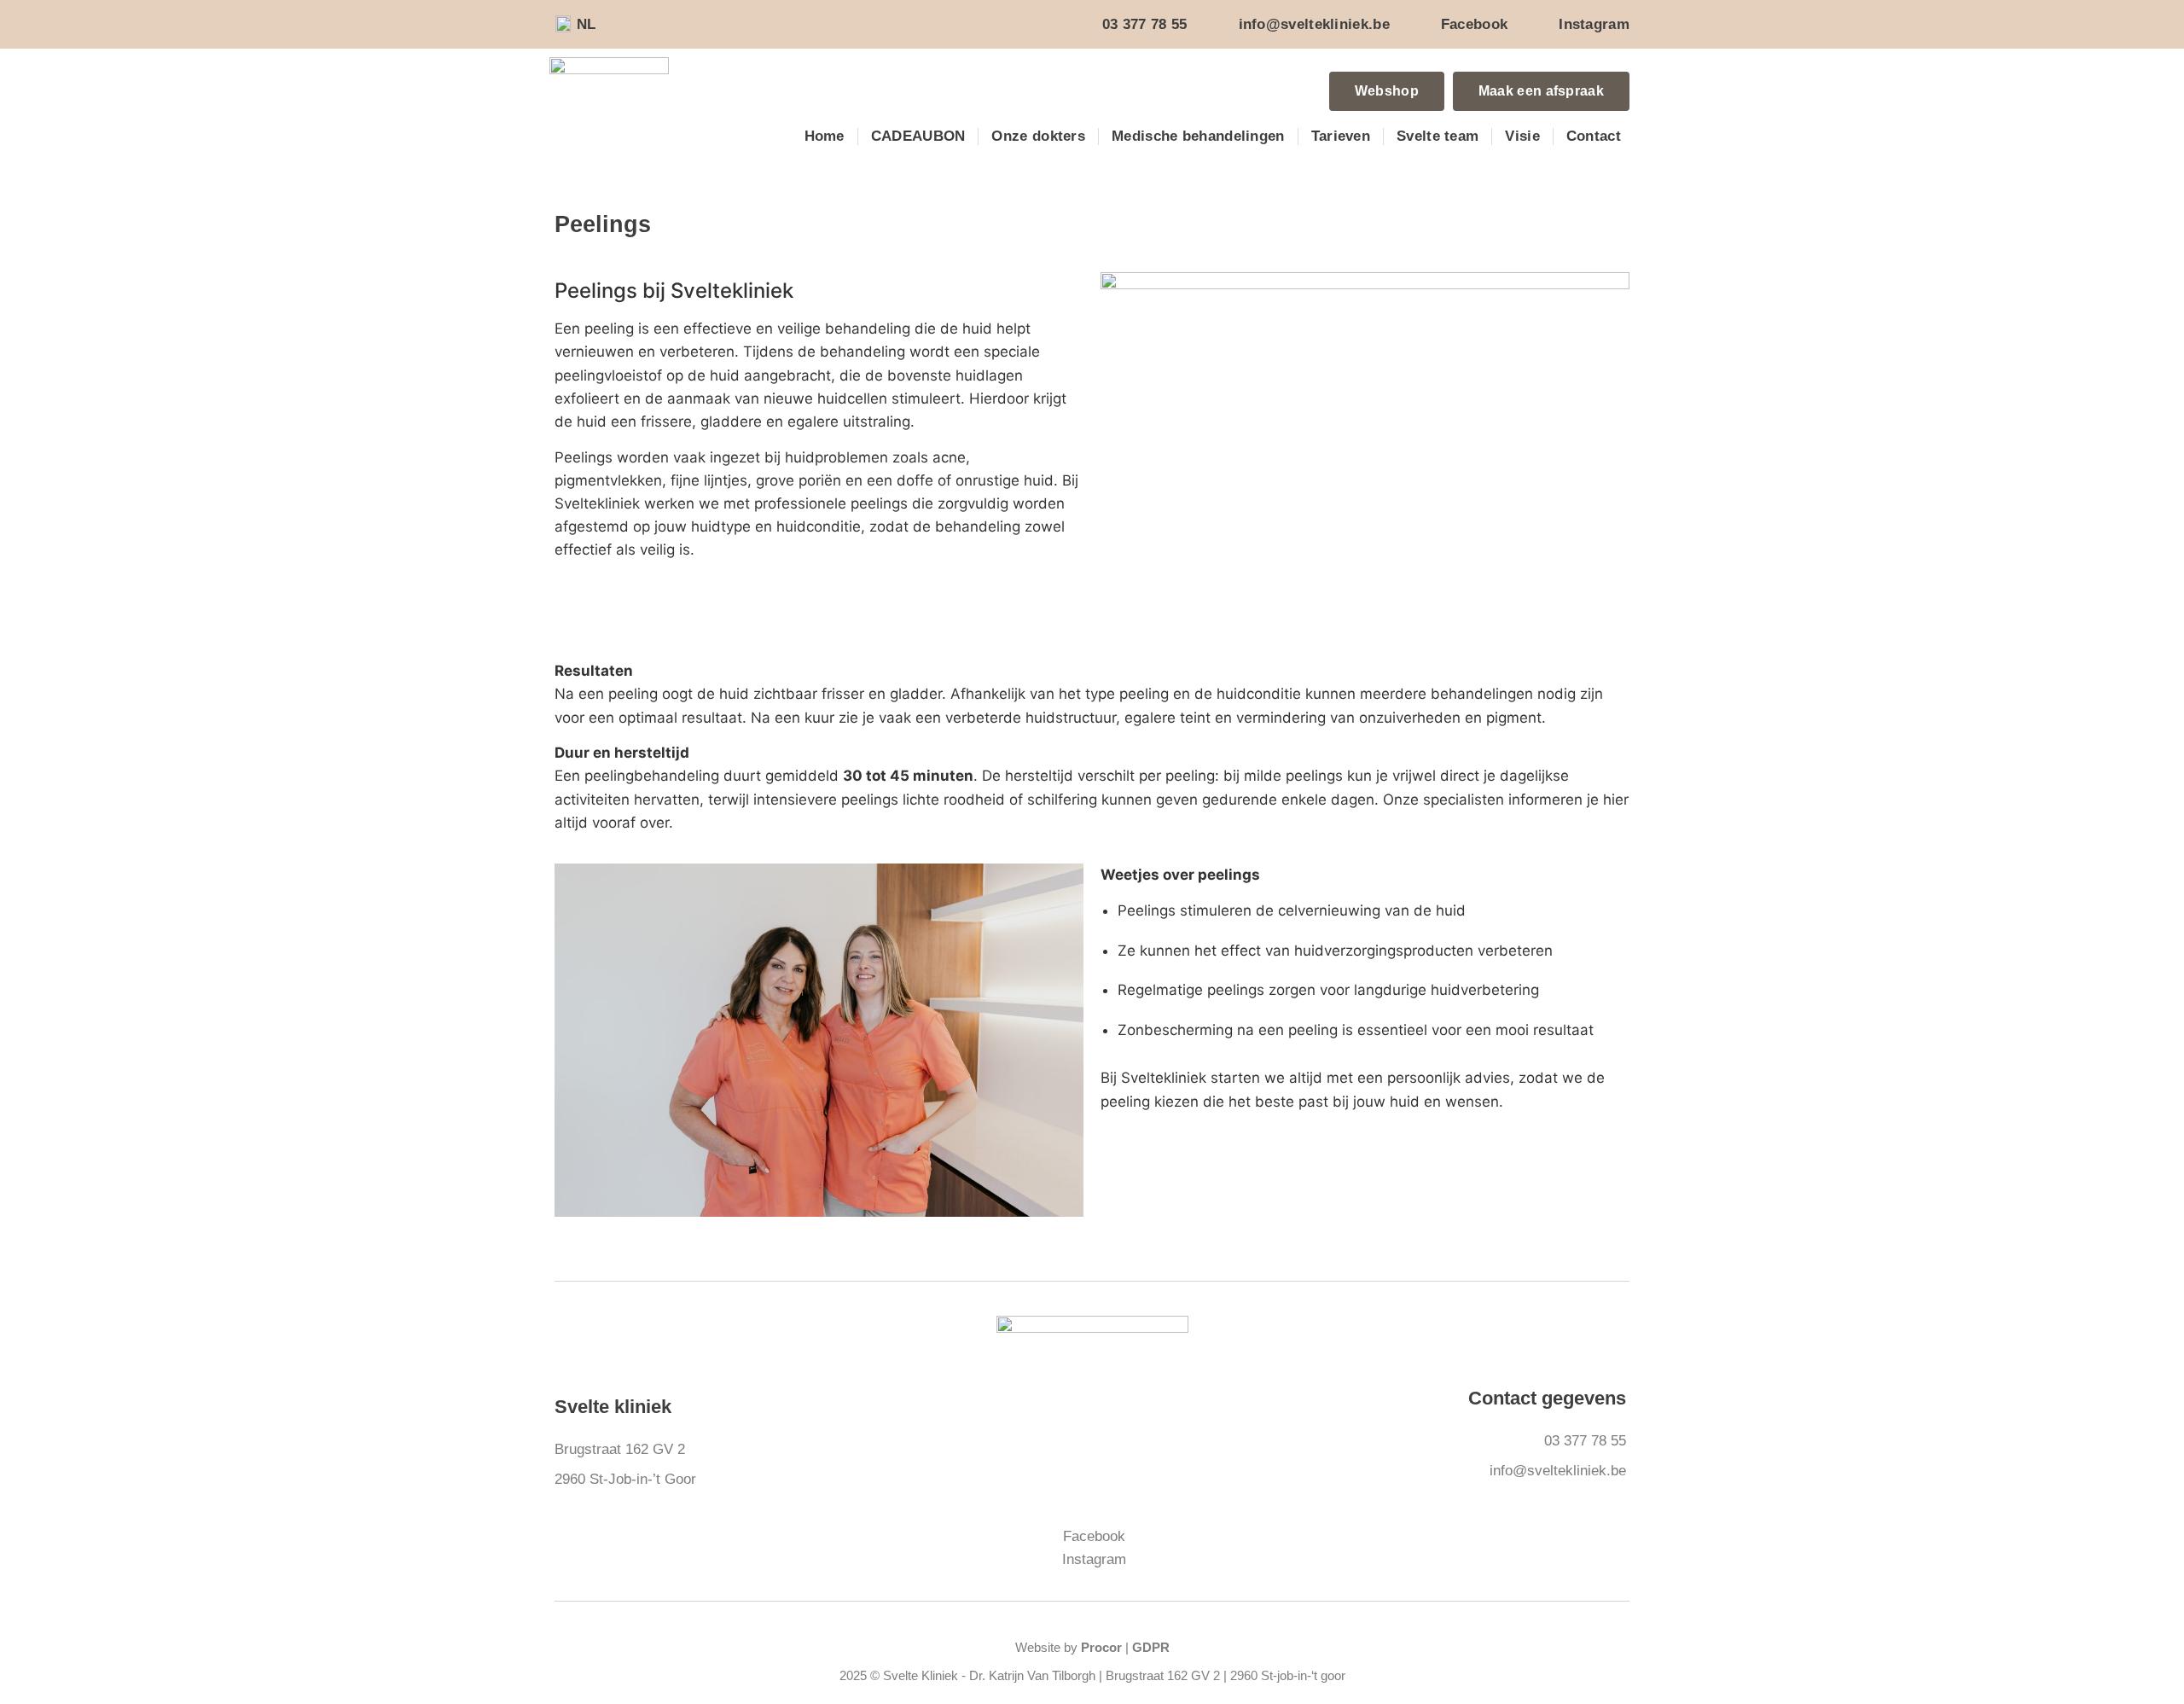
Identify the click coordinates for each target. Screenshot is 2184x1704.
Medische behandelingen (1198, 136)
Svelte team (1438, 136)
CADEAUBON (918, 136)
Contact (1594, 136)
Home (825, 136)
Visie (1522, 136)
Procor (1101, 1647)
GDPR (1151, 1647)
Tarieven (1341, 136)
